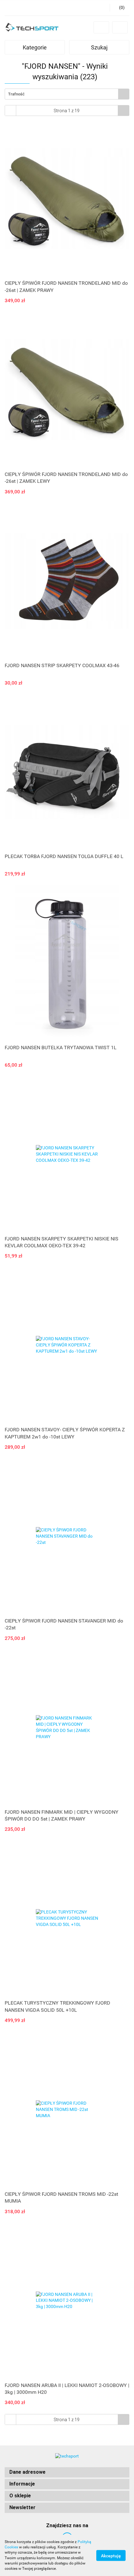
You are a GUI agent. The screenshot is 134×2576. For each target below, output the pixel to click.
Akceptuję (111, 2555)
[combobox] (67, 94)
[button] (67, 2472)
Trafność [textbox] (16, 94)
